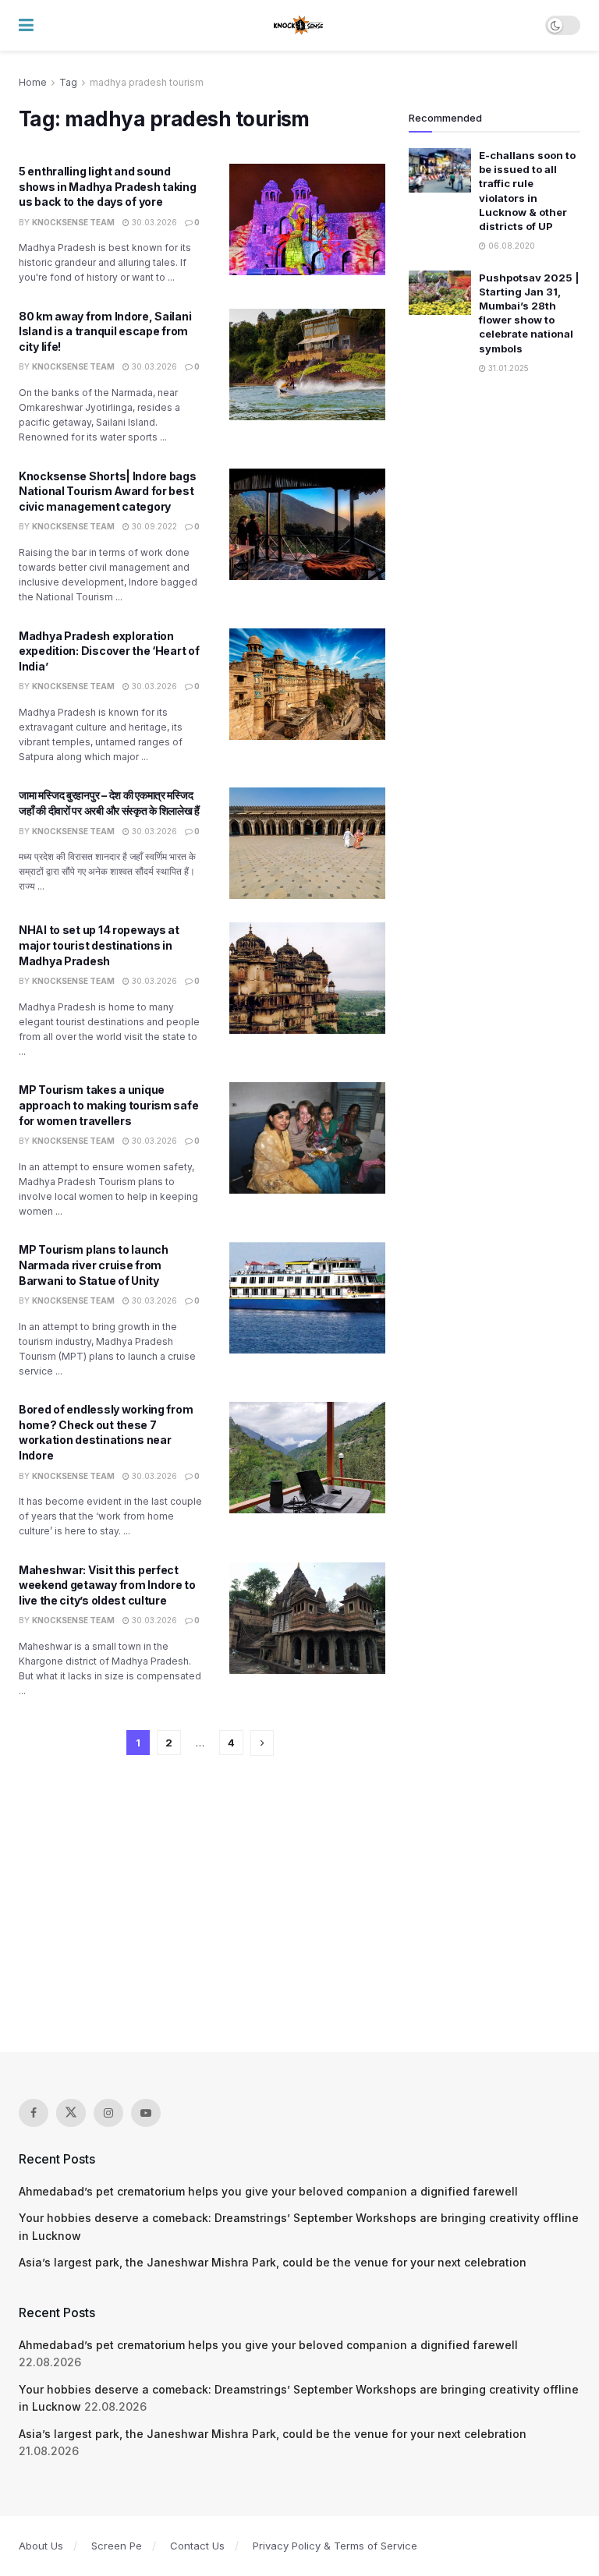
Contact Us (197, 2546)
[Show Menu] (26, 25)
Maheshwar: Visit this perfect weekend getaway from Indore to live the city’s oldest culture (107, 1585)
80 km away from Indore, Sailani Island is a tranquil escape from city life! (105, 331)
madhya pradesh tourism (147, 82)
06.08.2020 (510, 246)
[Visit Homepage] (299, 26)
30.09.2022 (153, 526)
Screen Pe (117, 2546)
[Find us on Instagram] (108, 2113)
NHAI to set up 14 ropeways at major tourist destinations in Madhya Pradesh (99, 945)
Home (33, 82)
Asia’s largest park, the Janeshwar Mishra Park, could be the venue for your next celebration (273, 2262)
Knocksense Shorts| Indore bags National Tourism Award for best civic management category (108, 491)
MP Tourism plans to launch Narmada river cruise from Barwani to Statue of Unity (94, 1265)
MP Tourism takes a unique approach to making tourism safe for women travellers (108, 1105)
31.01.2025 (507, 368)
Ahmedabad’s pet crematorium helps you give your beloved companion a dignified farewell (268, 2191)
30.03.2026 (153, 222)
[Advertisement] (299, 1904)
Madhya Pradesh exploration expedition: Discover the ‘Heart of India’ (109, 651)
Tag (68, 82)
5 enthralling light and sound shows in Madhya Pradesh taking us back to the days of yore (108, 186)
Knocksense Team (73, 222)
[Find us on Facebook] (34, 2113)
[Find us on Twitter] (71, 2113)
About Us (41, 2546)
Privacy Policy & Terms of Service (335, 2546)
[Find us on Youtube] (146, 2113)
